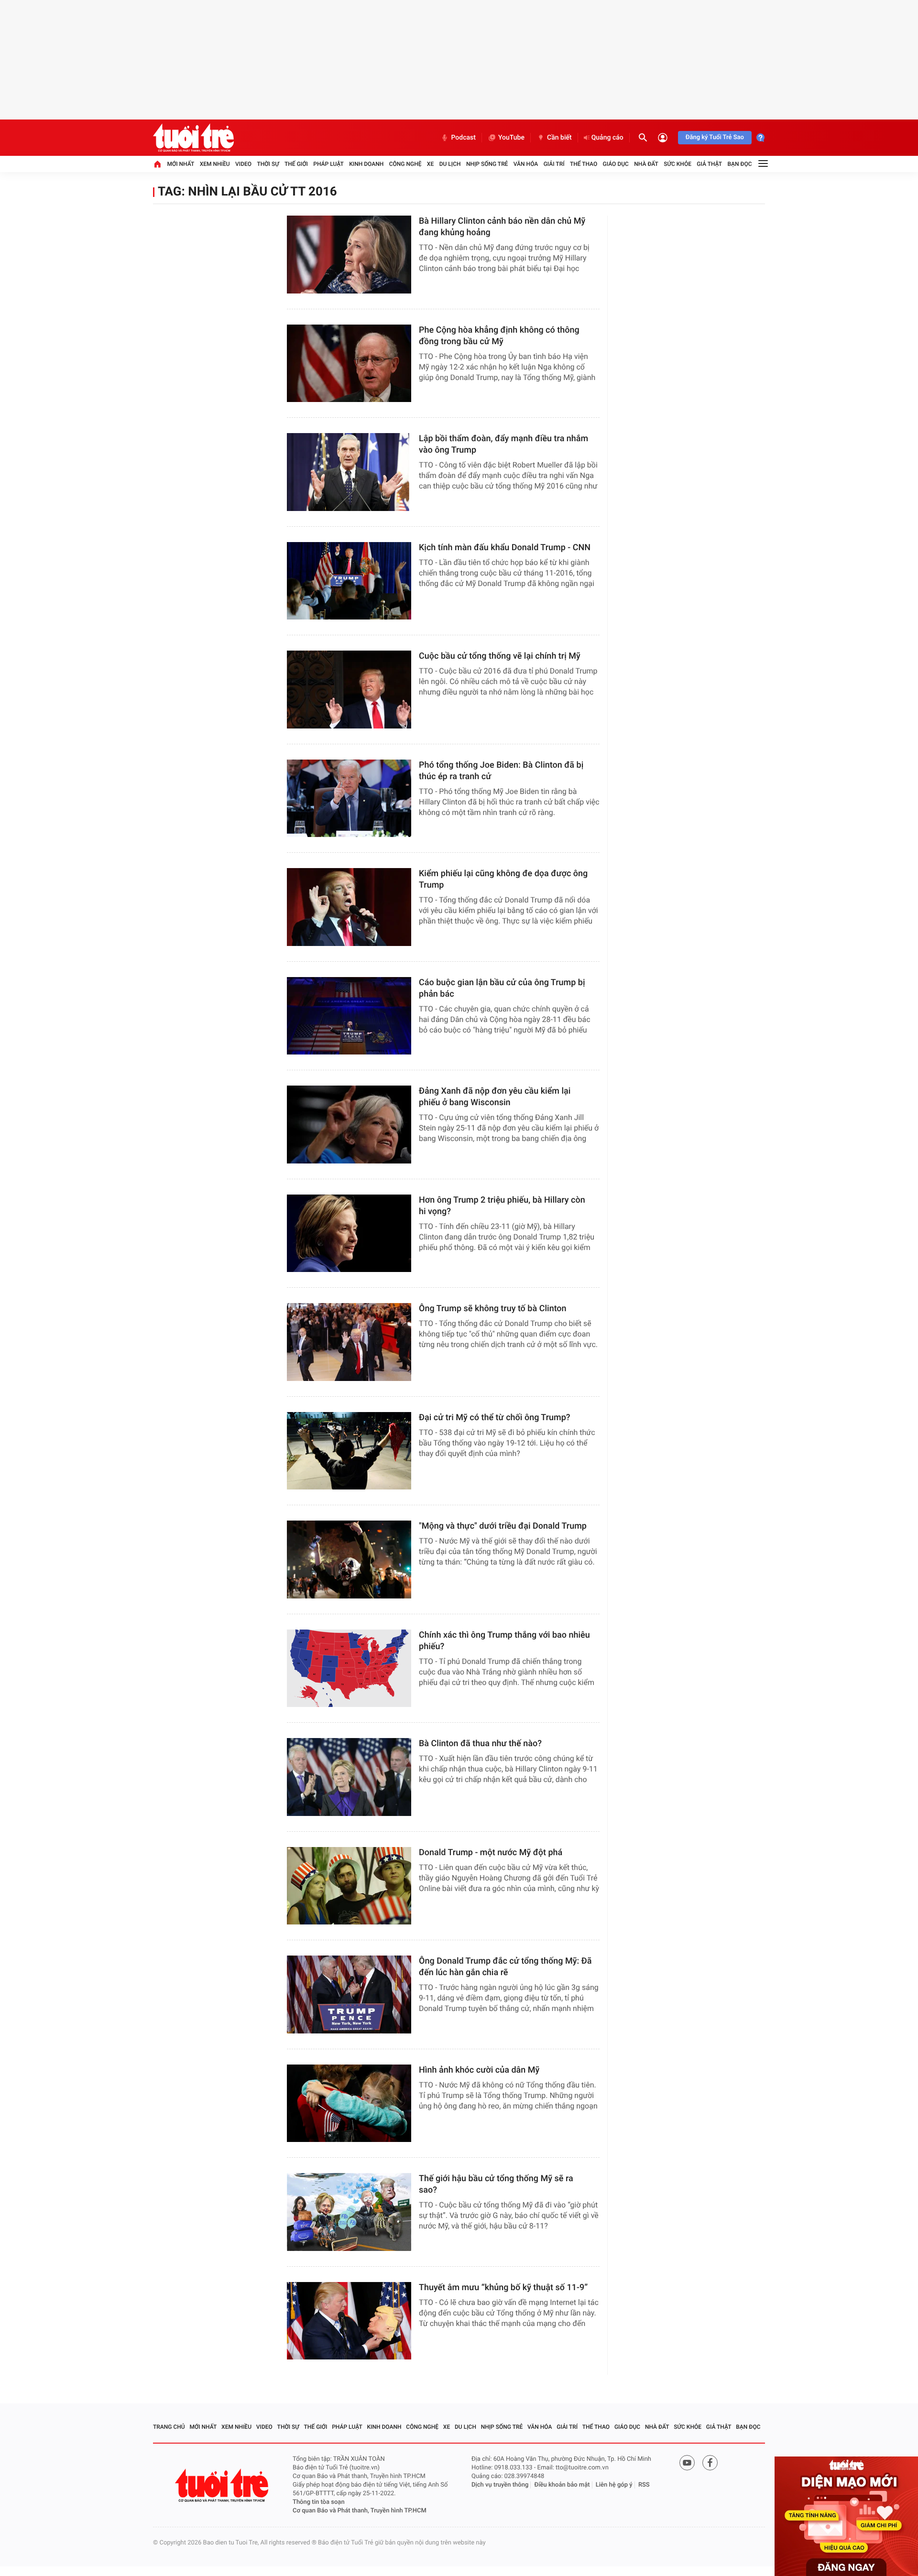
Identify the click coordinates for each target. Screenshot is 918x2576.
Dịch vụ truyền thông (500, 2485)
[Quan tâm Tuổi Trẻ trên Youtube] (687, 2463)
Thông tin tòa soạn (319, 2502)
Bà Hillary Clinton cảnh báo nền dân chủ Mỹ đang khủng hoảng (502, 227)
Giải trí (554, 164)
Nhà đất (646, 164)
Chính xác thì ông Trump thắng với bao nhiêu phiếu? (504, 1641)
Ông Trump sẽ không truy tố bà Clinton (493, 1309)
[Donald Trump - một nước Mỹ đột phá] (349, 1886)
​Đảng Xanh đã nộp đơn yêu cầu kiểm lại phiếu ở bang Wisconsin (495, 1097)
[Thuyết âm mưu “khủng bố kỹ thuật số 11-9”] (349, 2321)
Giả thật (709, 164)
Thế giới (296, 164)
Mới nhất (180, 164)
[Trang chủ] (157, 164)
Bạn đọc (740, 164)
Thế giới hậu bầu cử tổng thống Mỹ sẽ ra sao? (496, 2184)
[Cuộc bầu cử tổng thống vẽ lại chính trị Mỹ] (349, 690)
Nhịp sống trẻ (487, 164)
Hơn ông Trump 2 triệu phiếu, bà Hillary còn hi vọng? (502, 1206)
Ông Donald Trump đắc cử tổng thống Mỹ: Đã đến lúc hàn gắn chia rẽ (505, 1967)
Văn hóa (526, 164)
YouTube (511, 138)
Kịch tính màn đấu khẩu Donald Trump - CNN (505, 548)
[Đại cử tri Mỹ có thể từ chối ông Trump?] (349, 1451)
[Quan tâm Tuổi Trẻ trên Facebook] (710, 2463)
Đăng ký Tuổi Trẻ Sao (715, 137)
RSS (644, 2485)
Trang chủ (169, 2427)
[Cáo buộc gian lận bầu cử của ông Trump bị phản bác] (349, 1016)
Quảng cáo (607, 138)
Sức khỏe (678, 164)
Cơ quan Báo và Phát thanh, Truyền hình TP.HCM (360, 2511)
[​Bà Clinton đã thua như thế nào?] (349, 1777)
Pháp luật (328, 164)
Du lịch (450, 164)
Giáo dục (616, 164)
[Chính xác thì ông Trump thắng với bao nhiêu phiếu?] (349, 1668)
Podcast (463, 138)
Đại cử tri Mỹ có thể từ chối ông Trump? (495, 1418)
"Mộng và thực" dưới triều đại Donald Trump (503, 1526)
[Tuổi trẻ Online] (223, 2485)
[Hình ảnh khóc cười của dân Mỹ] (349, 2103)
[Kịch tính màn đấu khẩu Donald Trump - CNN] (349, 581)
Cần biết (559, 138)
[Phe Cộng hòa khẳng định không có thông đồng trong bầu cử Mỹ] (349, 364)
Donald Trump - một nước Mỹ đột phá (491, 1853)
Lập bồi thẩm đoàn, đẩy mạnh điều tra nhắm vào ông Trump (503, 444)
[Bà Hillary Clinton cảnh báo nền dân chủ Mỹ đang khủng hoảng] (349, 255)
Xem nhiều (215, 164)
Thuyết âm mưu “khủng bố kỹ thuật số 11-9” (503, 2288)
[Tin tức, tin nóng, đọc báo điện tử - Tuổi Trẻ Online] (193, 138)
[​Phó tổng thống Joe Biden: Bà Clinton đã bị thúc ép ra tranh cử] (349, 799)
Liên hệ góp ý (614, 2485)
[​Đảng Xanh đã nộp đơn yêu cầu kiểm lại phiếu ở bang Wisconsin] (349, 1125)
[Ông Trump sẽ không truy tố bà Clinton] (349, 1342)
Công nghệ (405, 164)
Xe (430, 164)
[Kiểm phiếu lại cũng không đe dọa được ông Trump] (349, 907)
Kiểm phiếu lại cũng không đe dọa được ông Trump (503, 879)
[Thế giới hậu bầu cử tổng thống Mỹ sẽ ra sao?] (349, 2212)
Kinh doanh (366, 164)
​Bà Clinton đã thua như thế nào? (480, 1744)
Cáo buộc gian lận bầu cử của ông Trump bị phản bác (502, 988)
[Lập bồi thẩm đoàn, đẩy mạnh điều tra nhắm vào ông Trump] (349, 472)
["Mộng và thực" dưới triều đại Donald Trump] (349, 1560)
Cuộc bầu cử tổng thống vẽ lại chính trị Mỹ (500, 656)
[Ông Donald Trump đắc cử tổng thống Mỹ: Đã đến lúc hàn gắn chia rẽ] (349, 1994)
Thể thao (584, 164)
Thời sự (268, 164)
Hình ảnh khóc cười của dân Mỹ (480, 2070)
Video (243, 164)
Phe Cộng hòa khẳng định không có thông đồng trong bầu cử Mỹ (499, 336)
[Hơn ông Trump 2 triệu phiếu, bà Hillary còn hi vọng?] (349, 1234)
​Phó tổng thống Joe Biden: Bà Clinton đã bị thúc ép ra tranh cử (501, 771)
